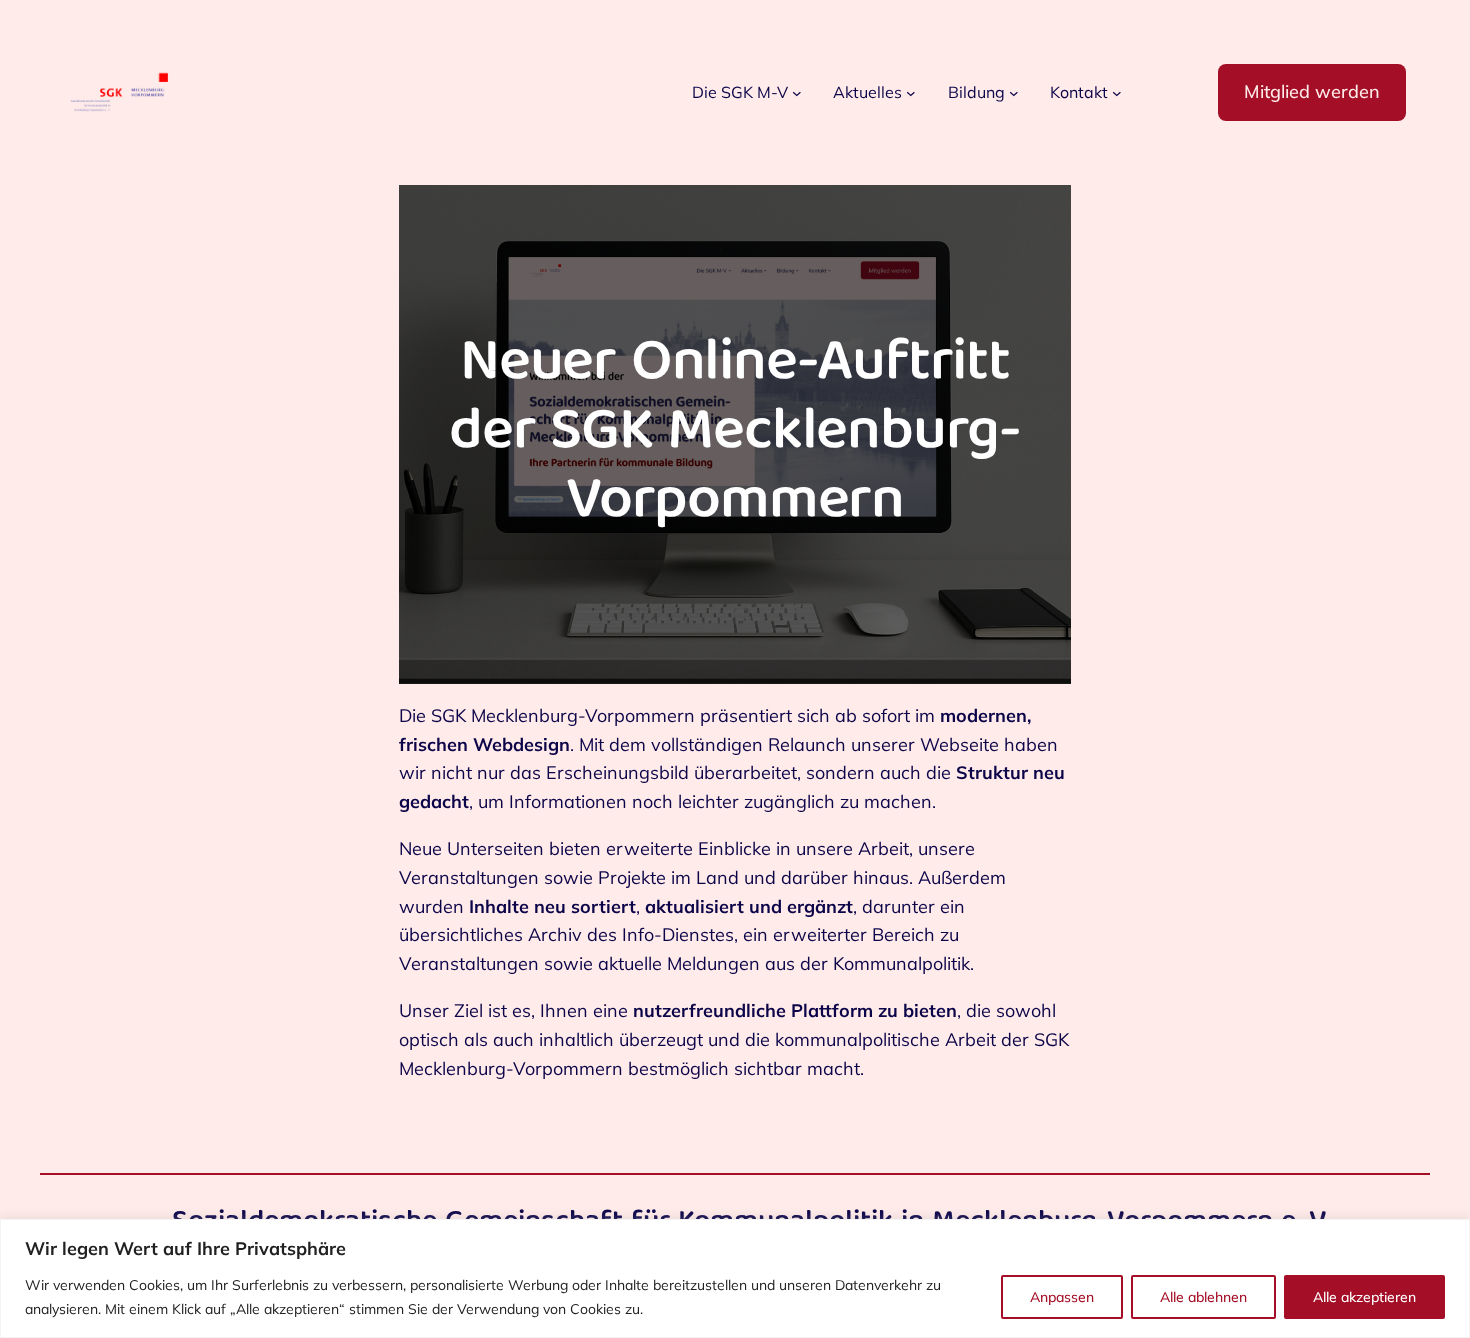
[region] (735, 1278)
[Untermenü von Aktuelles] (911, 93)
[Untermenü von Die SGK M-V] (797, 93)
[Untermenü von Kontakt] (1117, 93)
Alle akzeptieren (1364, 1297)
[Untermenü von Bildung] (1014, 93)
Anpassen (1062, 1297)
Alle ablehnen (1203, 1297)
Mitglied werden (1312, 91)
